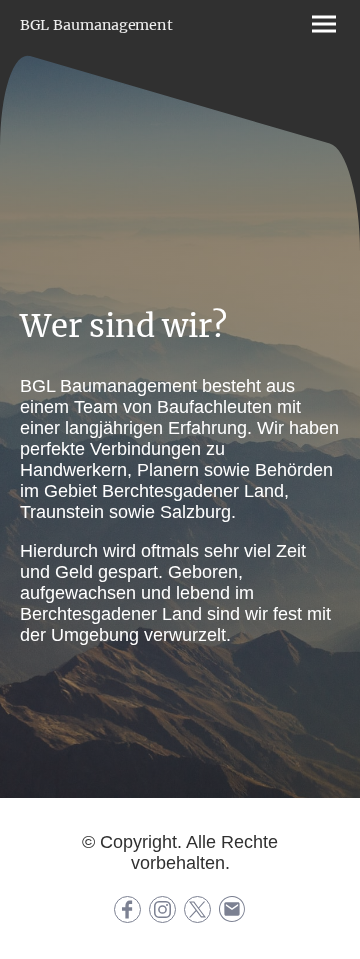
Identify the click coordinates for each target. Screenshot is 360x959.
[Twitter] (197, 909)
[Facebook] (127, 909)
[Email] (232, 909)
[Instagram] (162, 909)
